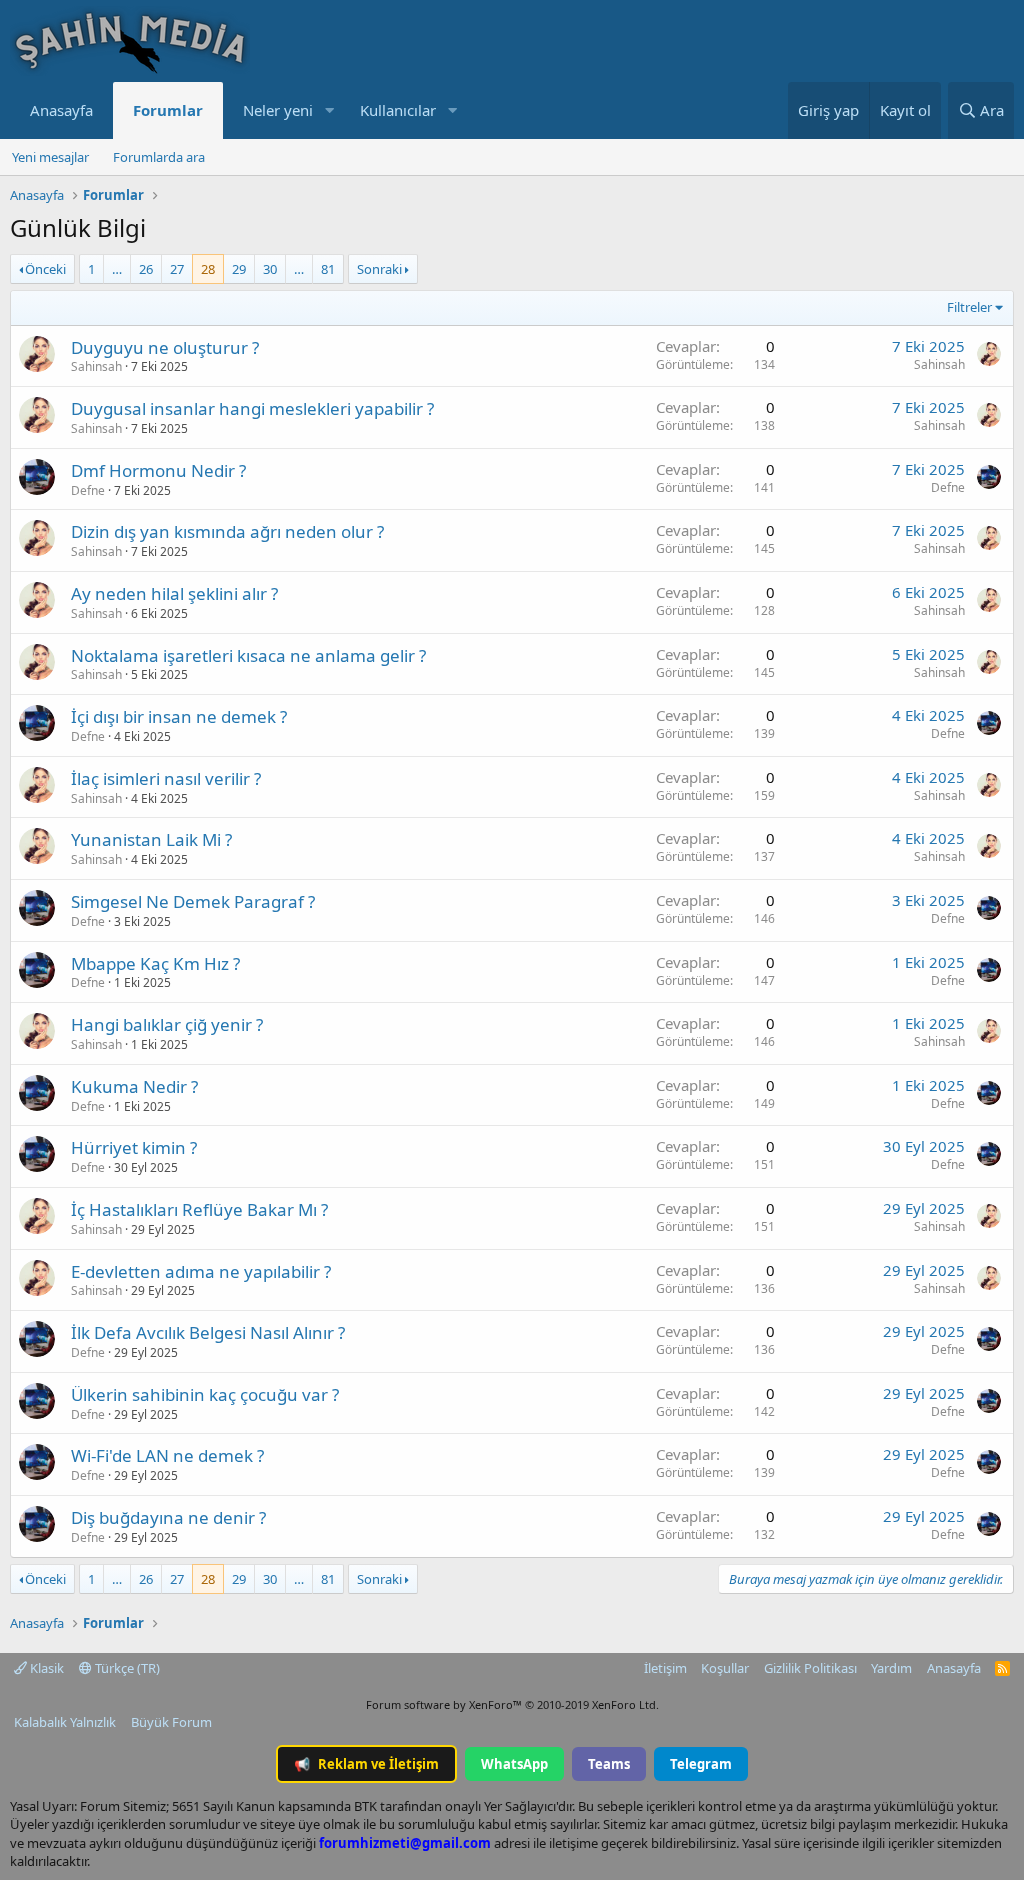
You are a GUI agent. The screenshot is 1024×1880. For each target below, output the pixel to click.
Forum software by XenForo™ (512, 1704)
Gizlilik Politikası (810, 1668)
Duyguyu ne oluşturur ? (165, 347)
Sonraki (379, 269)
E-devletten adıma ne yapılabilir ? (201, 1271)
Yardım (891, 1668)
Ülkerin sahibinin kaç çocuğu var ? (205, 1394)
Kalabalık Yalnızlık (65, 1722)
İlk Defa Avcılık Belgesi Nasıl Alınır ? (208, 1332)
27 (177, 269)
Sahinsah (96, 366)
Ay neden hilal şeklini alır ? (174, 593)
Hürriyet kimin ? (134, 1147)
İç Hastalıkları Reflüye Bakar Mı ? (199, 1209)
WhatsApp (514, 1764)
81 (328, 269)
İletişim (665, 1668)
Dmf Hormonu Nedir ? (158, 470)
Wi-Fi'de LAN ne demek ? (167, 1455)
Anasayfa (61, 110)
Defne (88, 490)
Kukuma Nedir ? (134, 1086)
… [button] (117, 269)
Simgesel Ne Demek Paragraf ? (193, 901)
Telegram (701, 1764)
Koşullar (725, 1668)
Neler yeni (278, 110)
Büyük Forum (171, 1722)
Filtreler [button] (969, 307)
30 (270, 269)
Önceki (45, 269)
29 (239, 269)
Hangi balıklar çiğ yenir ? (167, 1024)
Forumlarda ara (159, 157)
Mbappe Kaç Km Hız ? (155, 963)
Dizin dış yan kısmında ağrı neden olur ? (227, 531)
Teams (609, 1764)
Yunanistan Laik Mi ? (151, 839)
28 (208, 269)
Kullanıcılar (398, 110)
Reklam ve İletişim (366, 1764)
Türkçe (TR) (126, 1668)
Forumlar (168, 110)
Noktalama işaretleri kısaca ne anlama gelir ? (248, 655)
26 (146, 269)
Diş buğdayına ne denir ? (168, 1517)
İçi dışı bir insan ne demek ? (179, 716)
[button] (329, 110)
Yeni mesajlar (50, 157)
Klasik (45, 1668)
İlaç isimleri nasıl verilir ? (166, 778)
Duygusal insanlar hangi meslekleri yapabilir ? (252, 408)
